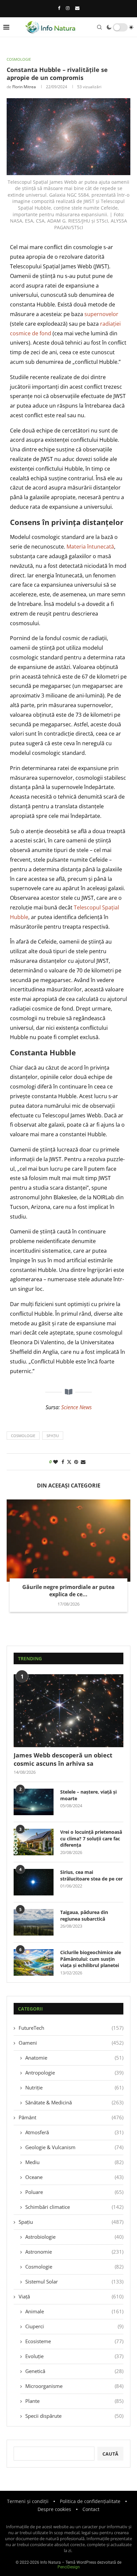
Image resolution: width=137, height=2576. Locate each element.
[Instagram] (68, 8)
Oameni (71, 2043)
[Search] (99, 27)
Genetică (74, 2371)
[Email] (77, 8)
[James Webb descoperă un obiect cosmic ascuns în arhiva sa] (68, 1711)
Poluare (74, 2192)
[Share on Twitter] (69, 1462)
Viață (71, 2296)
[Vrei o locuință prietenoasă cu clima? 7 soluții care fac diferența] (34, 1842)
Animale (74, 2311)
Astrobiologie (74, 2237)
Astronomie (74, 2252)
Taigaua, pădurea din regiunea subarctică (84, 1915)
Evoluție (74, 2356)
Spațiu (71, 2222)
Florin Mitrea (24, 87)
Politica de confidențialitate (90, 2501)
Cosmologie (74, 2267)
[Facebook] (59, 8)
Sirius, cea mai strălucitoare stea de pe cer (91, 1875)
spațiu (53, 1436)
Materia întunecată (90, 547)
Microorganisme (74, 2386)
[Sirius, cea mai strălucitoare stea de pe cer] (34, 1882)
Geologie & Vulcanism (74, 2147)
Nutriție (74, 2087)
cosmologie (23, 1436)
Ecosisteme (74, 2341)
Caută (110, 2454)
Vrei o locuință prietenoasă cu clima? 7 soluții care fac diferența (91, 1838)
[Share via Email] (83, 1462)
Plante (74, 2401)
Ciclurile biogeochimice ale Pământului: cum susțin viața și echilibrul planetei (91, 1959)
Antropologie (74, 2073)
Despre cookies (54, 2509)
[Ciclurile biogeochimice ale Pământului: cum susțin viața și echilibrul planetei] (34, 1962)
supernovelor (101, 314)
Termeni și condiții (28, 2501)
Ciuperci (74, 2326)
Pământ (71, 2117)
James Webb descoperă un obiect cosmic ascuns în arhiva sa (63, 1759)
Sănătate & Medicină (74, 2102)
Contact (91, 2509)
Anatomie (74, 2058)
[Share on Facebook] (63, 1462)
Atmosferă (74, 2132)
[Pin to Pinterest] (76, 1462)
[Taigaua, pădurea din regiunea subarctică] (34, 1922)
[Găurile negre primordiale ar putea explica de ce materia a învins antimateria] (68, 1541)
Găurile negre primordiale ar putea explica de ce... (68, 1591)
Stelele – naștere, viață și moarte (88, 1795)
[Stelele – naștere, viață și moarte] (34, 1802)
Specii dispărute (74, 2416)
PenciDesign (69, 2567)
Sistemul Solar (74, 2281)
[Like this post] (56, 1462)
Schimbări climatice (74, 2207)
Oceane (74, 2177)
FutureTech (71, 2028)
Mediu (74, 2162)
